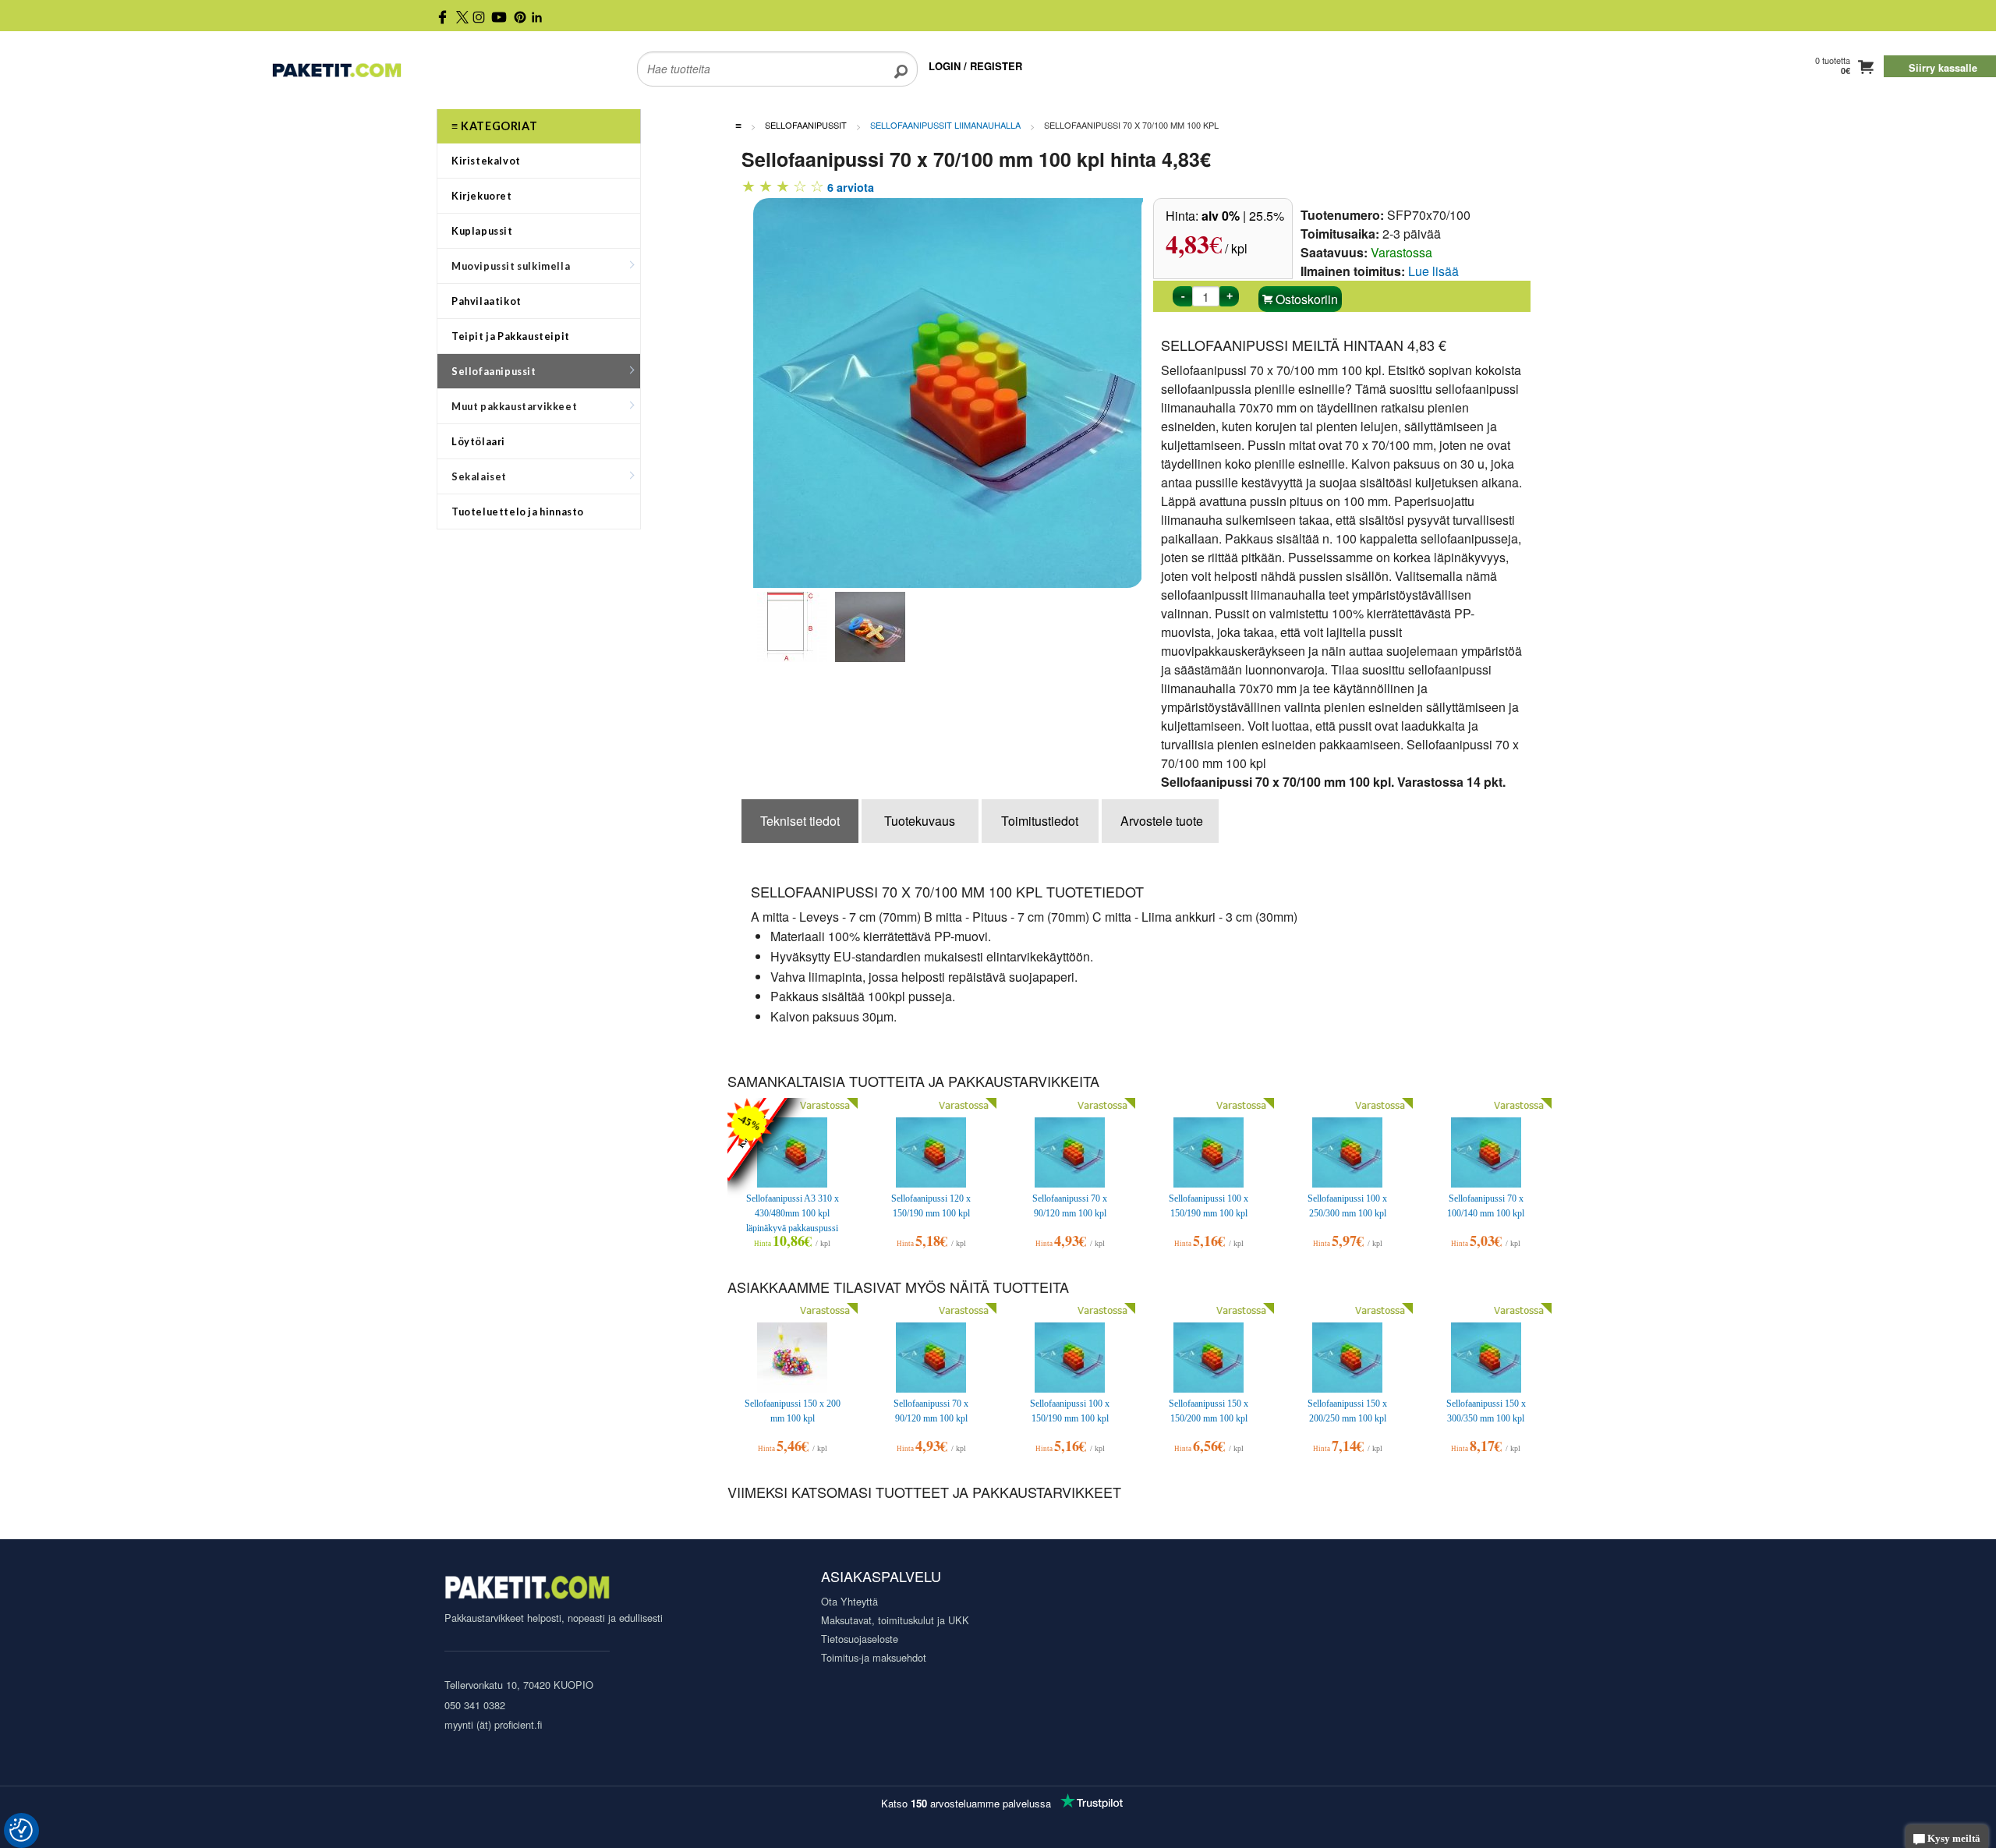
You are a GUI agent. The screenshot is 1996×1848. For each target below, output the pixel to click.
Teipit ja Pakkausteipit (511, 336)
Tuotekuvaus (920, 821)
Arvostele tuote (1162, 821)
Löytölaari (478, 441)
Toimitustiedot (1040, 821)
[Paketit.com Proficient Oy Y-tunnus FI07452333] (527, 1590)
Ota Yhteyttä (849, 1601)
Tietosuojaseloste (860, 1639)
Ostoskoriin (1305, 299)
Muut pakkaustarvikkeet (514, 406)
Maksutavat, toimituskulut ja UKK (895, 1620)
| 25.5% (1243, 216)
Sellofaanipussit (494, 371)
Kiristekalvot (486, 161)
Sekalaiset (479, 476)
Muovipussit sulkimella (511, 266)
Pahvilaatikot (487, 301)
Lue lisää (1433, 271)
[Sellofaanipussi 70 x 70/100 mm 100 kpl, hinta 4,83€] (956, 391)
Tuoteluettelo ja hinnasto (518, 512)
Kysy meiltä (1953, 1839)
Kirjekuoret (482, 196)
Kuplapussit (482, 231)
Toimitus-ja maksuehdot (874, 1657)
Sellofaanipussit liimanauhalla (945, 125)
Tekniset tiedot (800, 821)
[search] (901, 59)
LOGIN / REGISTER (975, 66)
